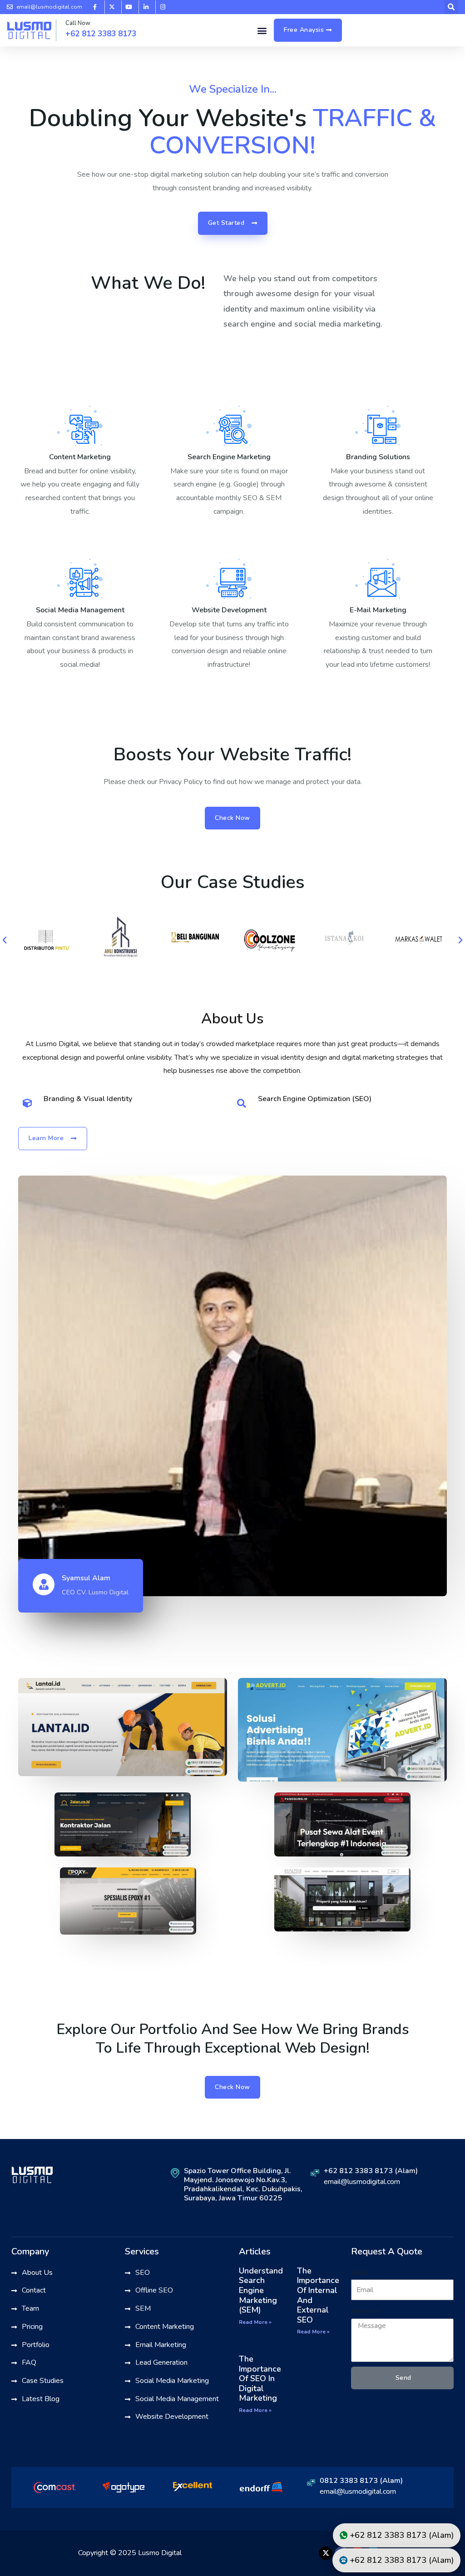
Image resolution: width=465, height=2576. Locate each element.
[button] (262, 30)
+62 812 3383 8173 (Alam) (371, 2171)
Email (360, 2273)
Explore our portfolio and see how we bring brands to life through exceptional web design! (233, 2039)
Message (366, 2311)
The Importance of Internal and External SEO (318, 2295)
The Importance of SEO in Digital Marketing (260, 2378)
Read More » (255, 2322)
